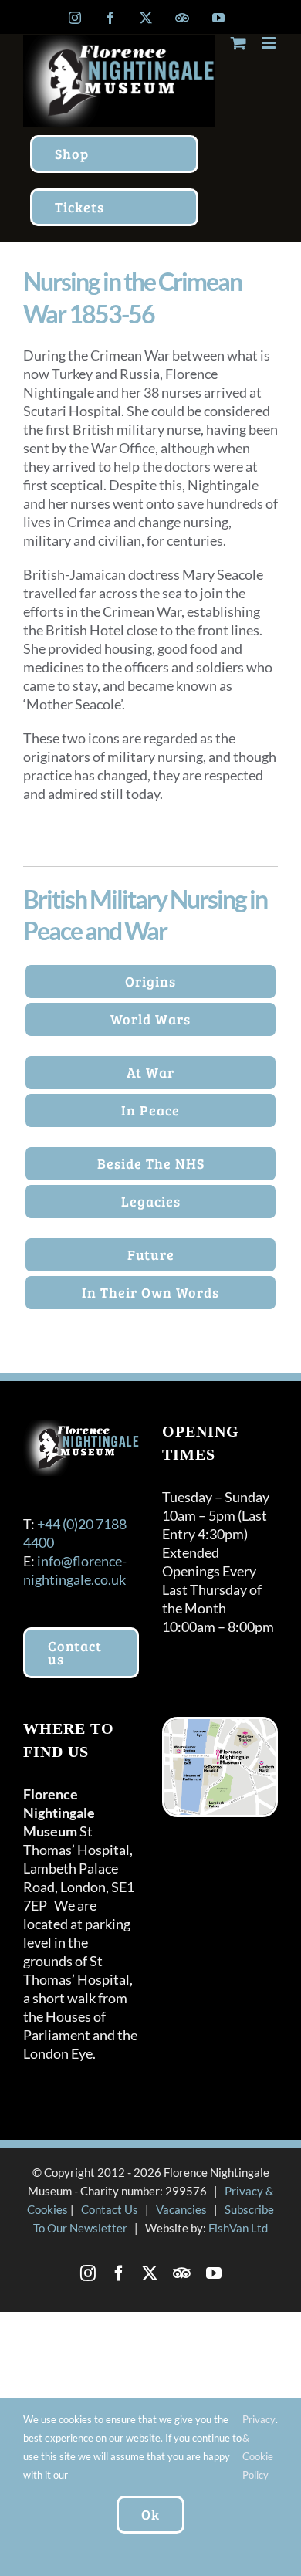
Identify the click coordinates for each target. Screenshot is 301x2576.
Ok (150, 2514)
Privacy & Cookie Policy (259, 2447)
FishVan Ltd (238, 2228)
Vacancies (181, 2209)
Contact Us (110, 2209)
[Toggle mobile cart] (238, 43)
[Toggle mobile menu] (270, 43)
